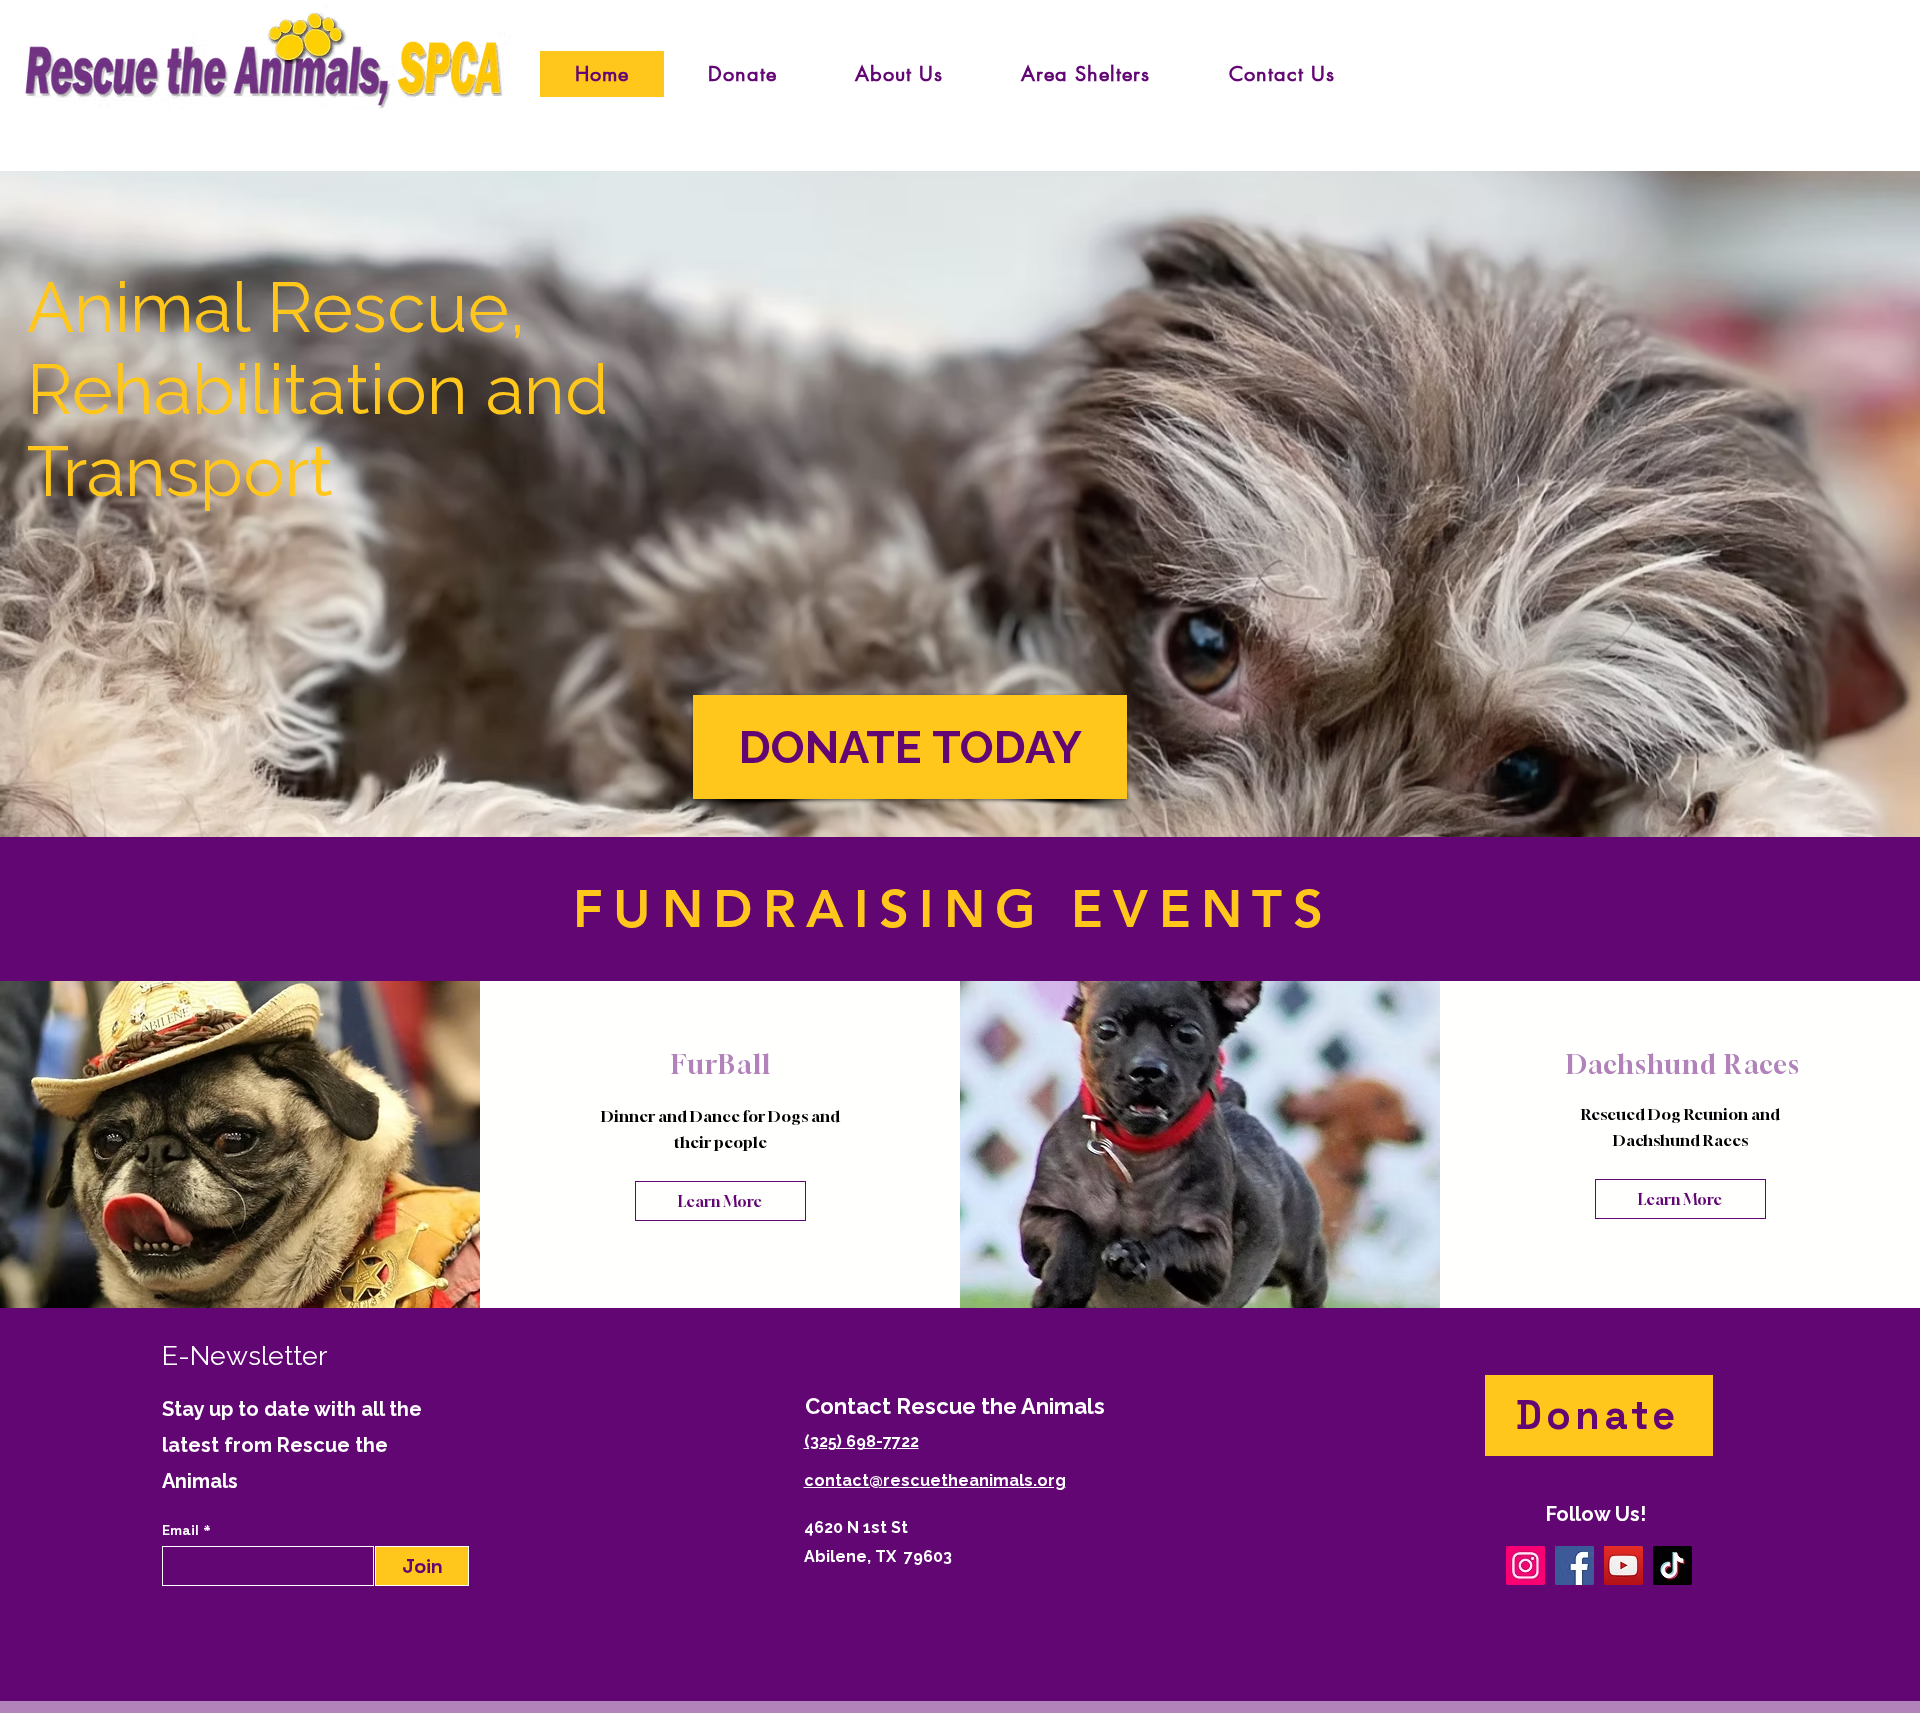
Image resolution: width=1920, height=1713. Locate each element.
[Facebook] (1574, 1565)
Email (182, 1530)
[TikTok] (1672, 1565)
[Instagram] (1525, 1565)
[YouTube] (1623, 1565)
